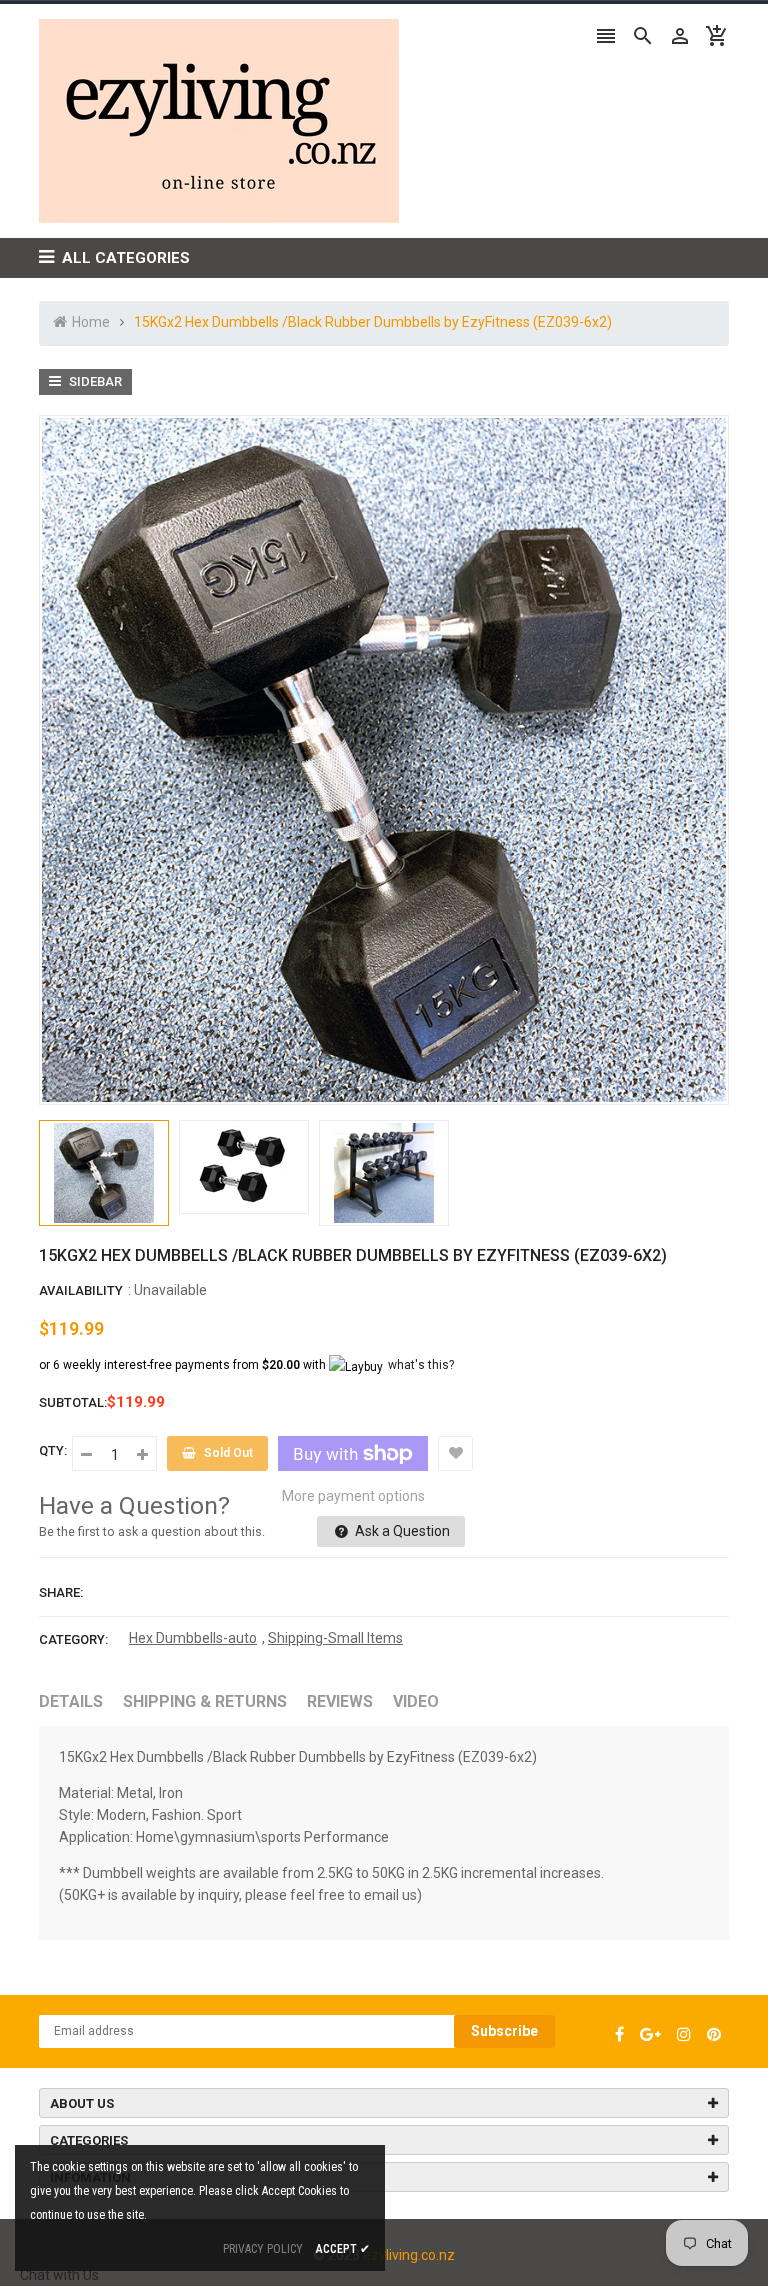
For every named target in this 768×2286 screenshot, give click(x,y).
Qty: (53, 1450)
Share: (61, 1592)
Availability (81, 1290)
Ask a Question (401, 1531)
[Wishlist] (455, 1453)
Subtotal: (73, 1402)
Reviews (340, 1701)
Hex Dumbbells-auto (193, 1638)
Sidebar (94, 381)
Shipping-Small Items (335, 1638)
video (416, 1701)
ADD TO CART (594, 2235)
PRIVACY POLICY (263, 2249)
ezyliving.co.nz (409, 2255)
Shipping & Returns (205, 1701)
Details (71, 1701)
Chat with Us (59, 2275)
